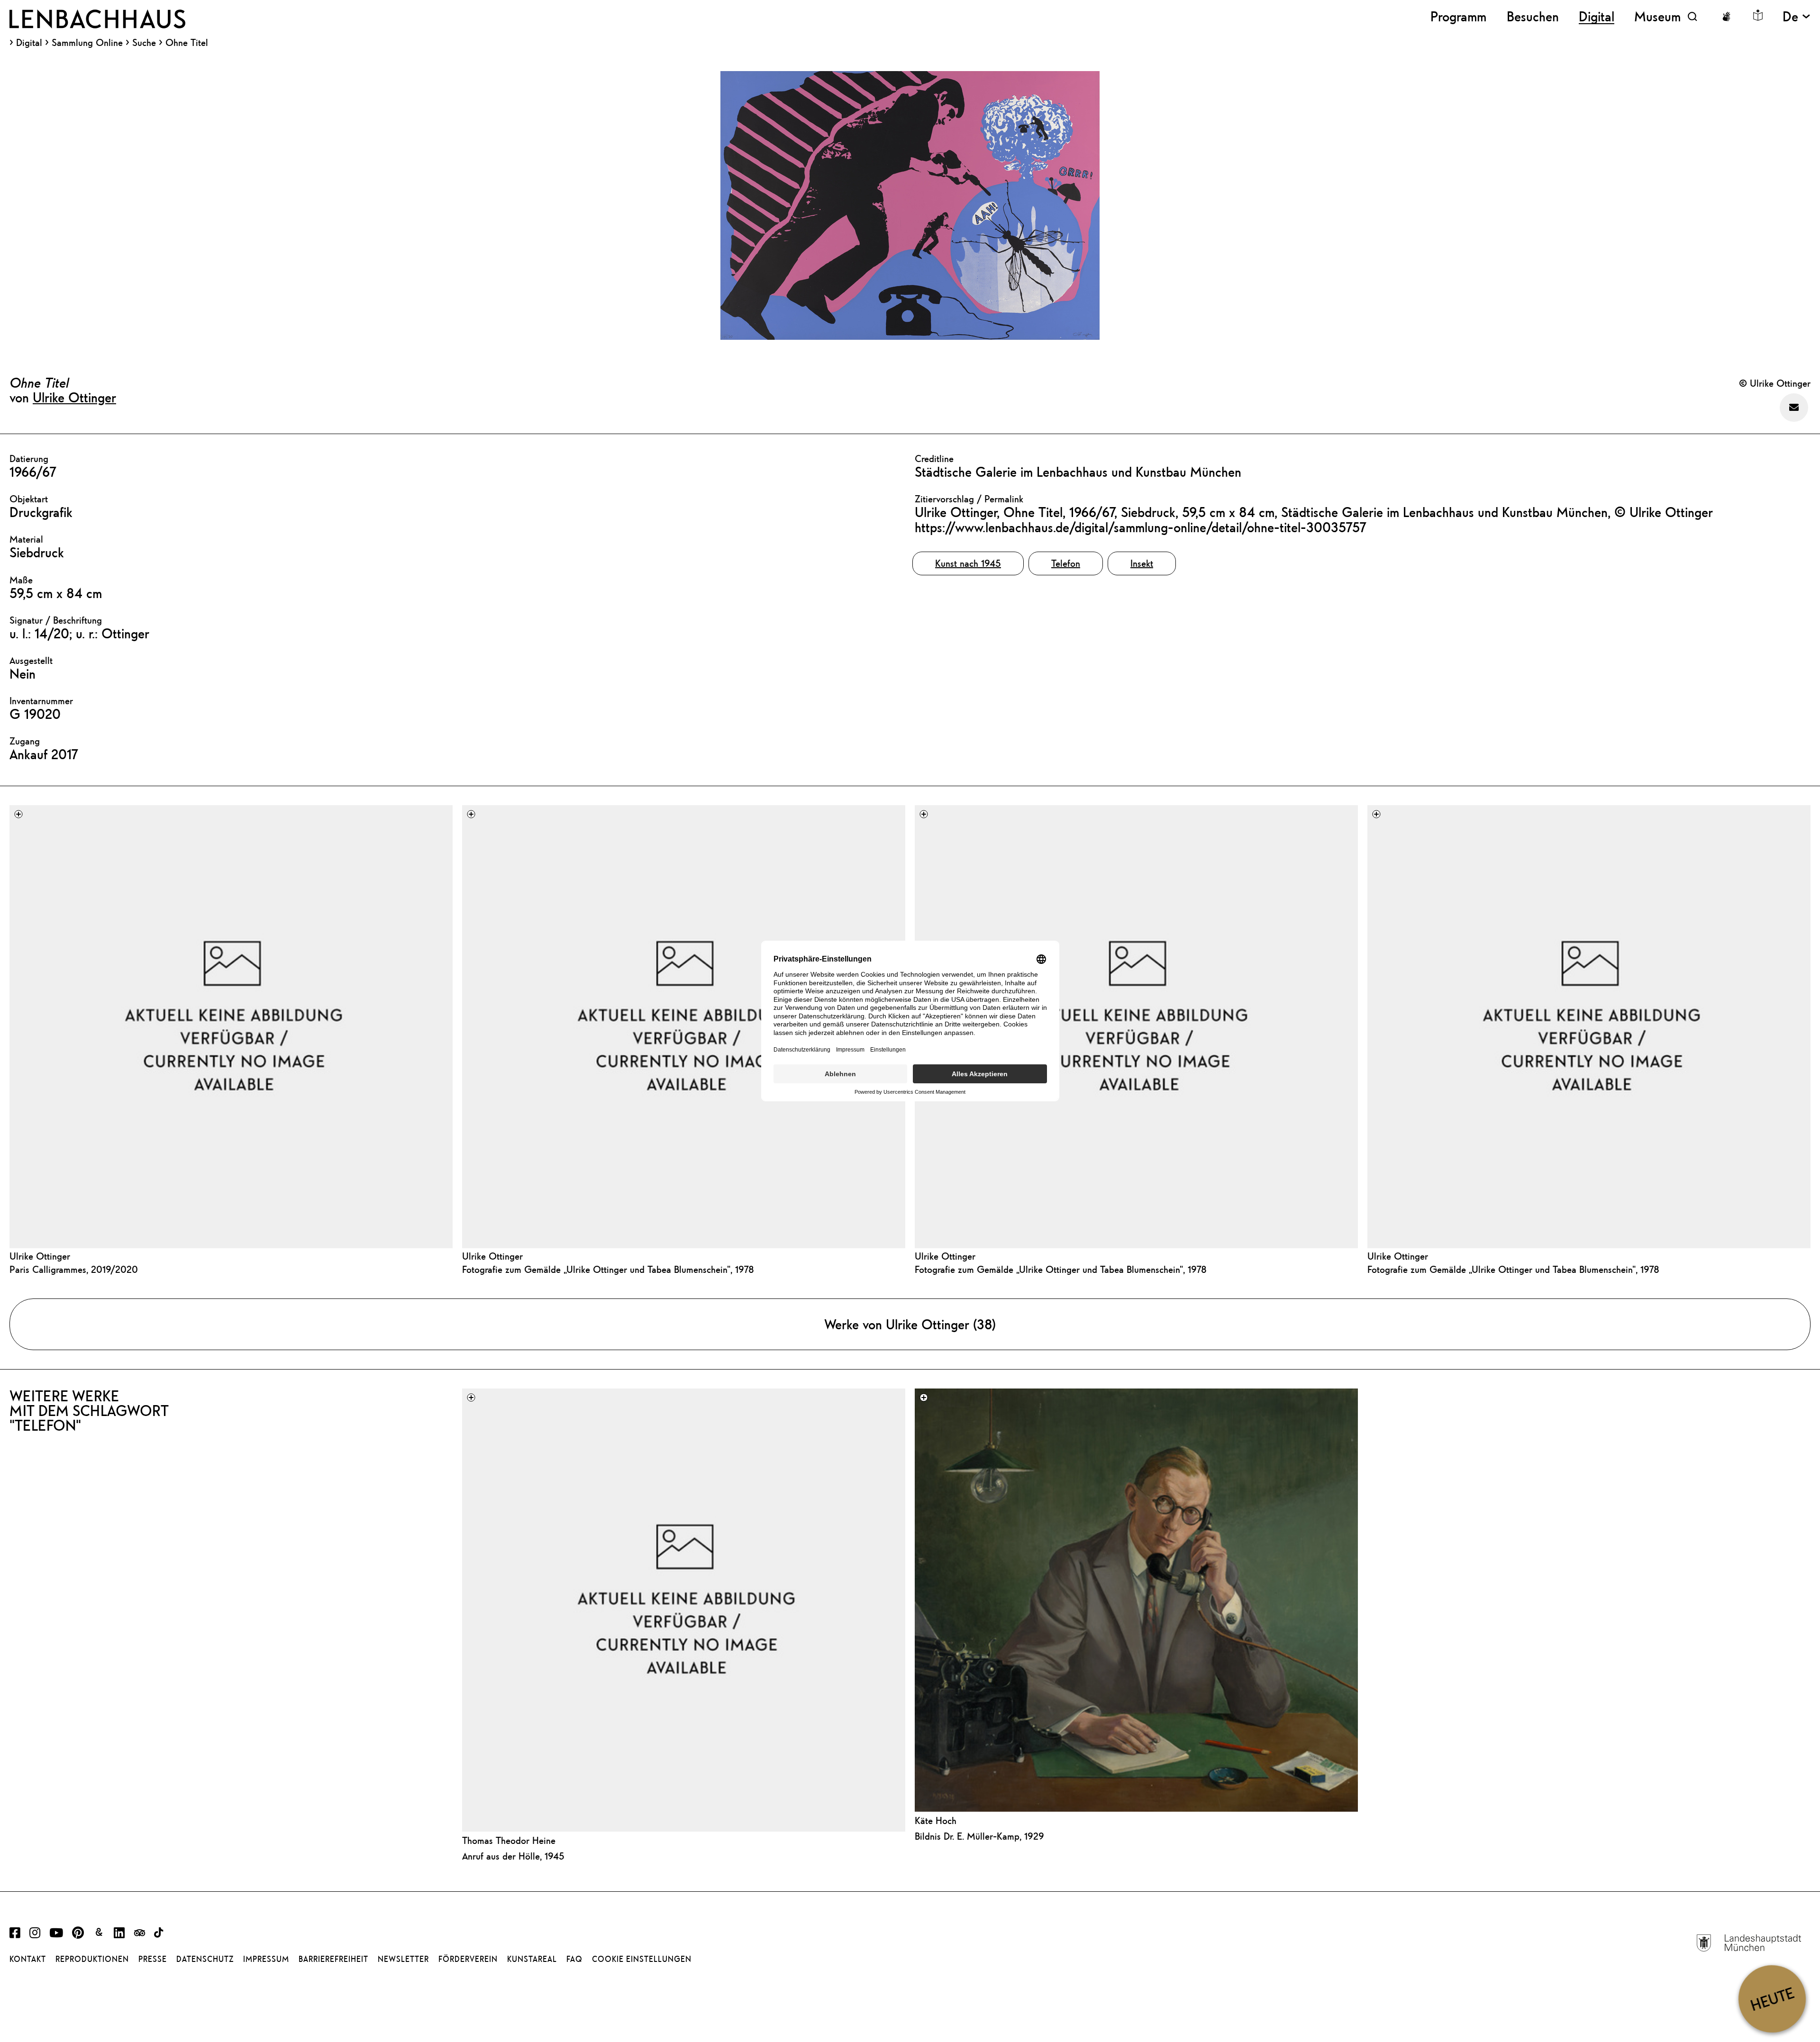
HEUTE (1772, 1999)
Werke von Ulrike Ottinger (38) (910, 1324)
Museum (1657, 16)
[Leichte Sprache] (1758, 15)
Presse (153, 1959)
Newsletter (403, 1959)
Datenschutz (205, 1959)
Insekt (1142, 563)
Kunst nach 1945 (968, 563)
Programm (1458, 16)
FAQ (574, 1959)
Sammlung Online (87, 43)
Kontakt (28, 1959)
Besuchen (1533, 16)
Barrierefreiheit (333, 1959)
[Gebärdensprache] (1726, 17)
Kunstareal (532, 1959)
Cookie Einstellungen (642, 1959)
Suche (144, 42)
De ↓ (1797, 16)
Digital (29, 43)
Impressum (266, 1959)
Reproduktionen (92, 1959)
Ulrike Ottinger (74, 397)
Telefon (1066, 563)
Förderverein (468, 1959)
